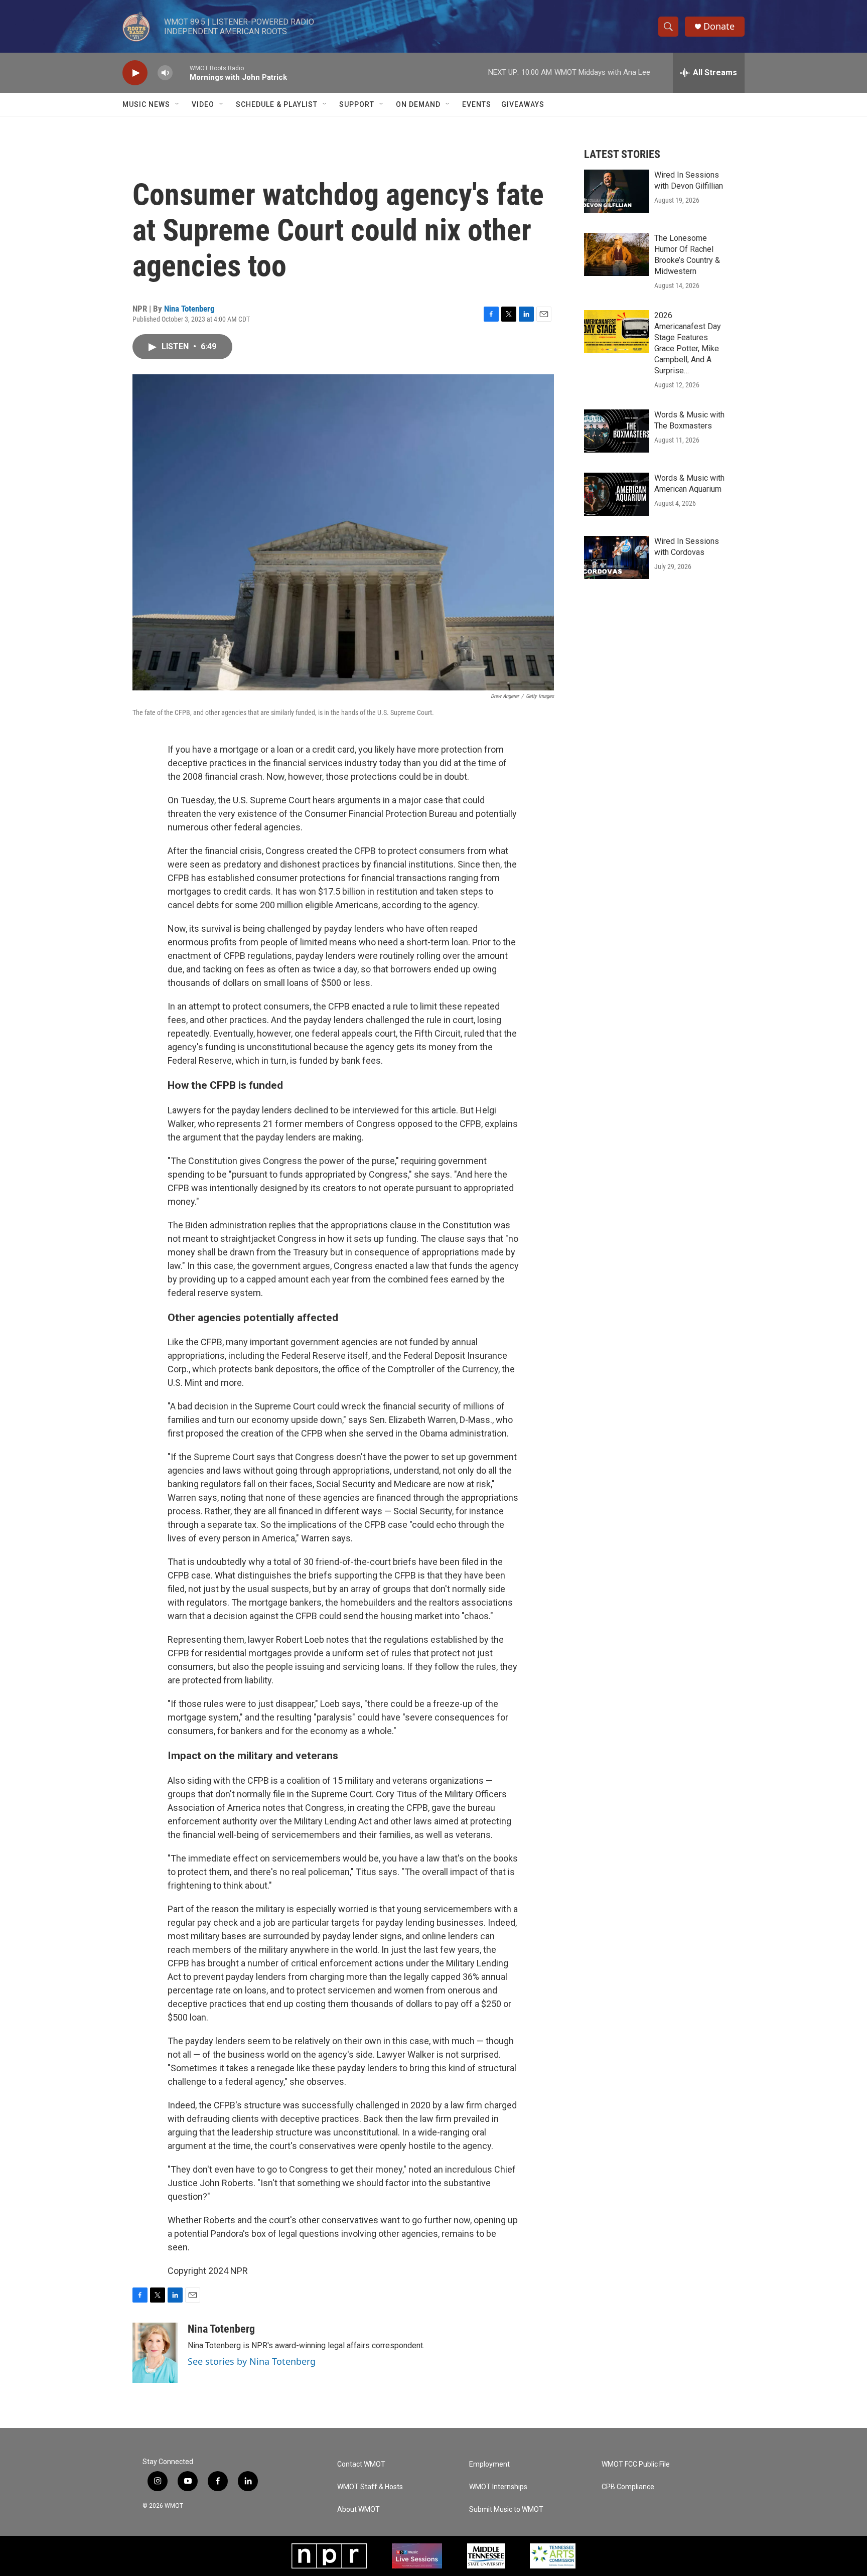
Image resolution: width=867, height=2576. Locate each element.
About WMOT (358, 2510)
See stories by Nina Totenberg (252, 2361)
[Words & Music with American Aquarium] (617, 494)
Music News (146, 104)
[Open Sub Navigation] (178, 104)
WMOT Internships (498, 2487)
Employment (489, 2464)
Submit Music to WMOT (506, 2510)
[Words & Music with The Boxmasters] (617, 431)
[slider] (181, 73)
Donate (719, 26)
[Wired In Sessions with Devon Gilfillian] (617, 191)
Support (357, 104)
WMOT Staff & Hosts (370, 2487)
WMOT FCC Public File (636, 2464)
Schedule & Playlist (277, 104)
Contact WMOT (361, 2464)
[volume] (165, 73)
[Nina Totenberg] (155, 2353)
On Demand (418, 104)
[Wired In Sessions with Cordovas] (617, 557)
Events (477, 104)
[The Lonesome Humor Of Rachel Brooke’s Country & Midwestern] (617, 254)
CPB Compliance (628, 2487)
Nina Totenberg (189, 309)
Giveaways (523, 104)
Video (203, 104)
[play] (135, 73)
